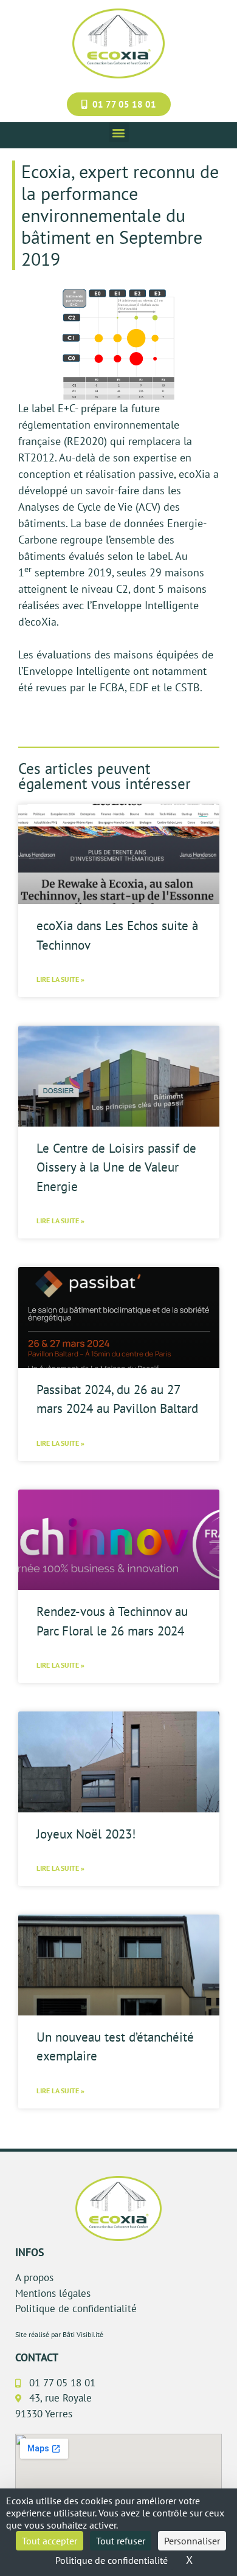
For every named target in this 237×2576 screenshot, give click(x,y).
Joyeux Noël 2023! (86, 1834)
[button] (119, 132)
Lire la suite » (60, 979)
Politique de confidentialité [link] (112, 2560)
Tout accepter (50, 2541)
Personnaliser (192, 2541)
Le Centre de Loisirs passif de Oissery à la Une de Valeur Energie (116, 1167)
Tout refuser (121, 2541)
